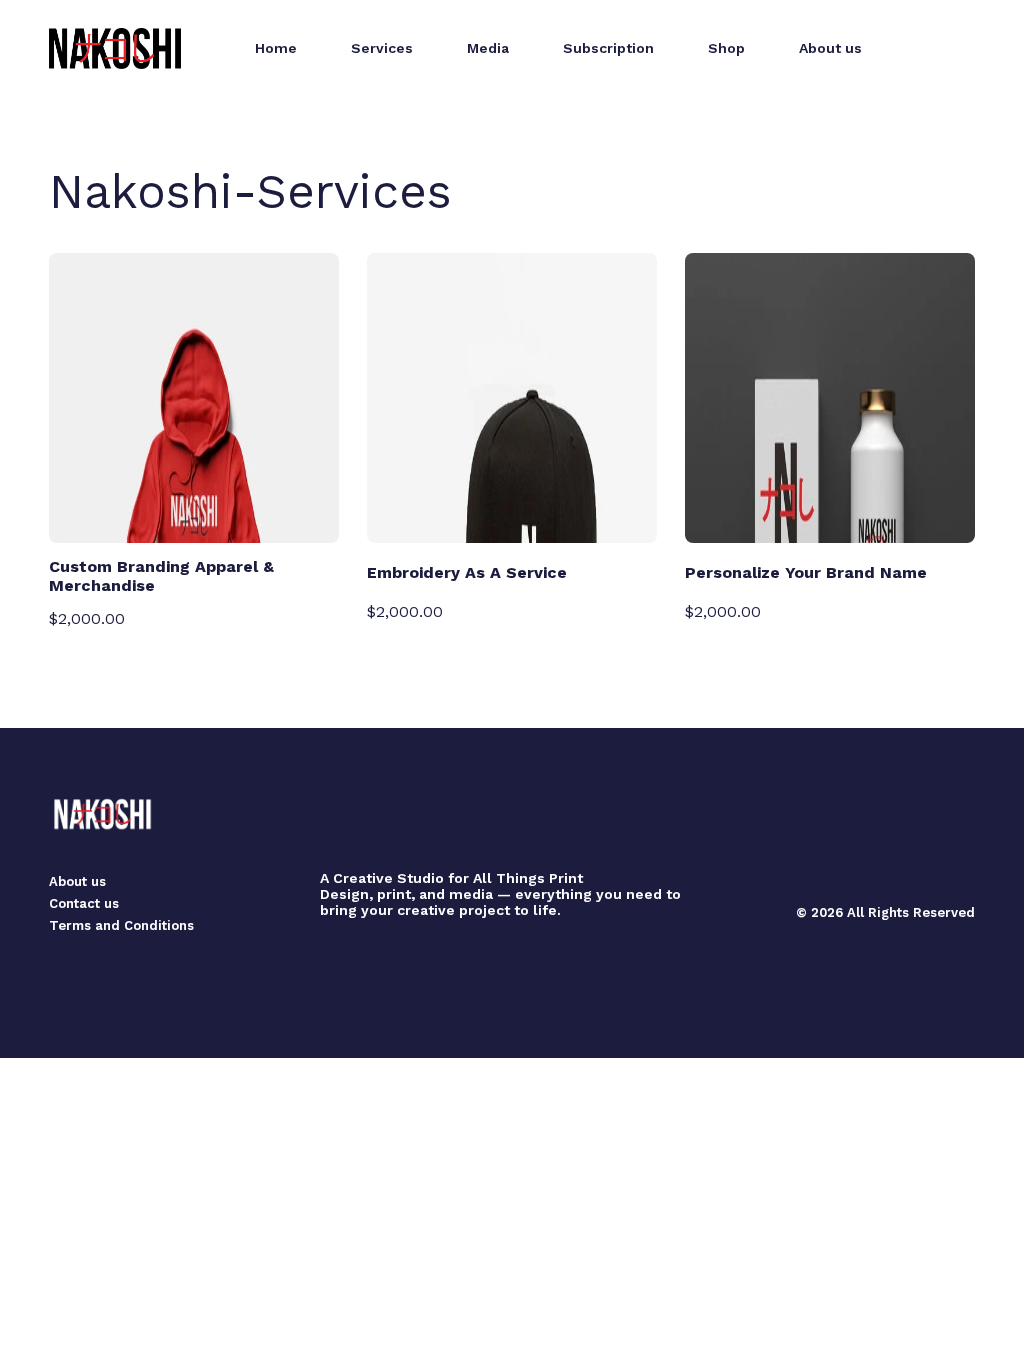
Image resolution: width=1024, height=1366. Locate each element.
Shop (726, 48)
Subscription (608, 48)
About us (830, 48)
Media (488, 48)
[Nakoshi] (115, 48)
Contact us (84, 903)
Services (382, 48)
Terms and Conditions (121, 925)
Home (276, 48)
